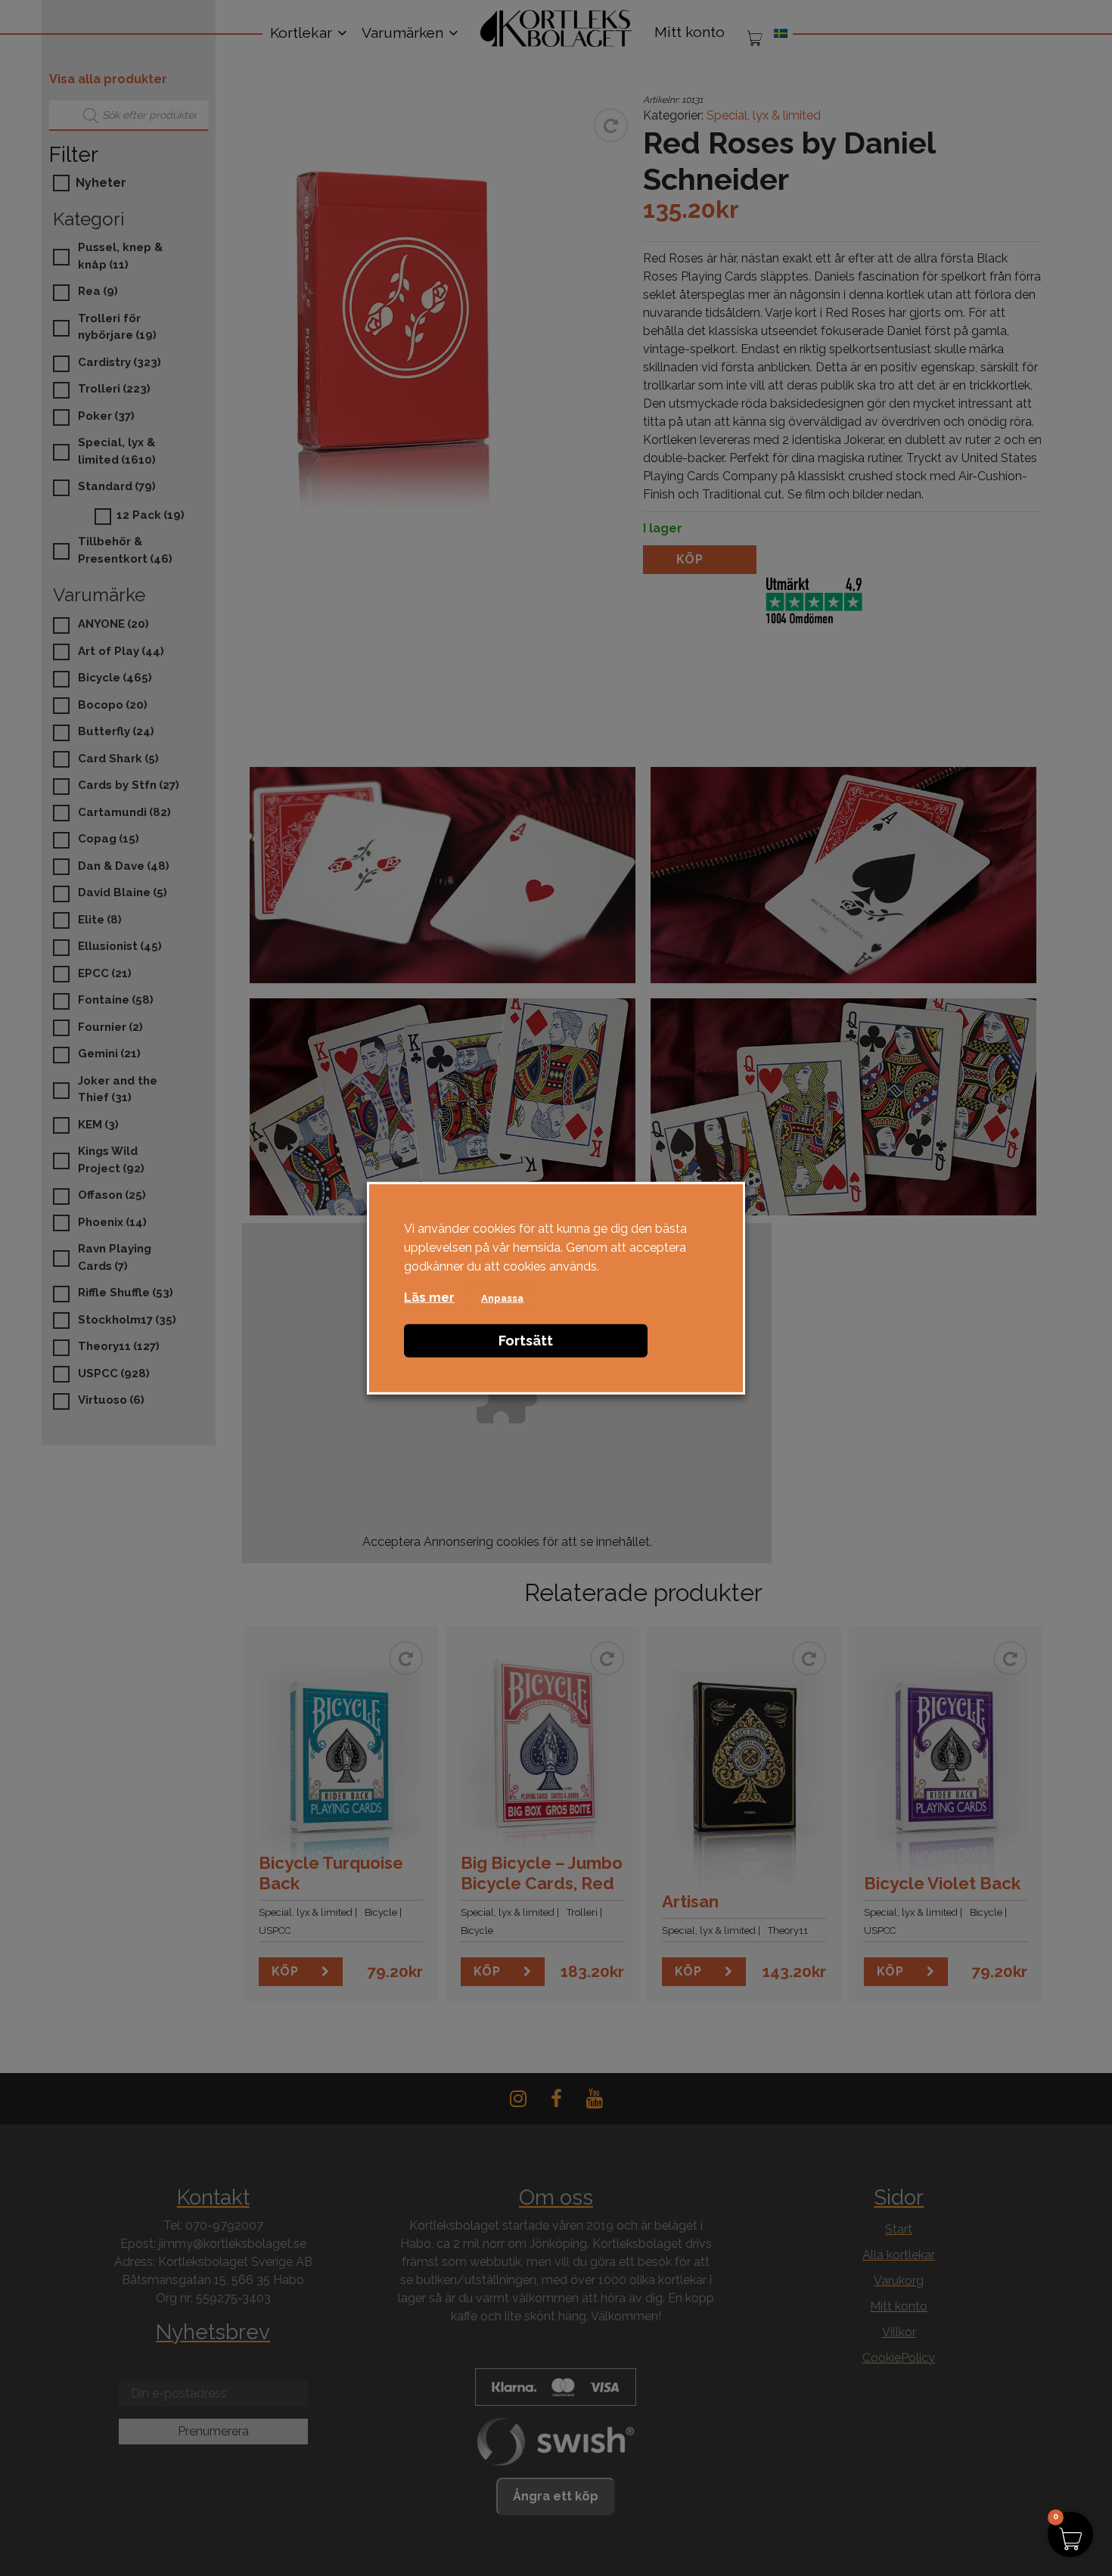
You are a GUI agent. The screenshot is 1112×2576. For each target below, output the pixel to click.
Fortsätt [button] (526, 1340)
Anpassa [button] (502, 1297)
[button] (1070, 2534)
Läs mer (429, 1297)
